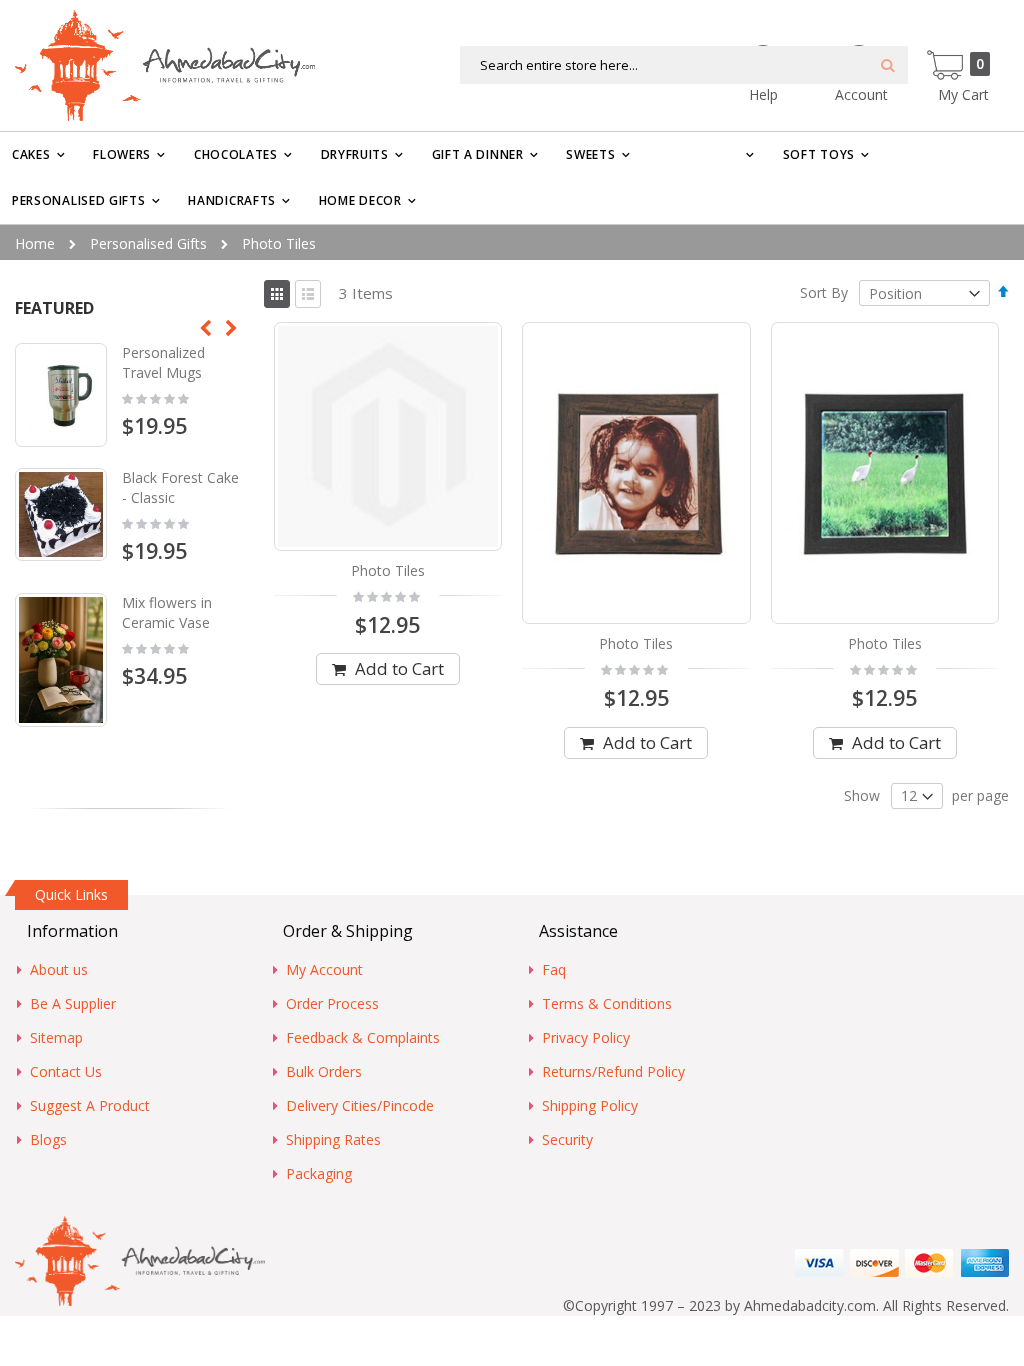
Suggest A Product (90, 1105)
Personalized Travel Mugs (163, 362)
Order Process (332, 1003)
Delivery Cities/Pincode (360, 1105)
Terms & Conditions (607, 1003)
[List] (308, 294)
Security (567, 1139)
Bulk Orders (324, 1071)
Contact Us (66, 1071)
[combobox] (684, 65)
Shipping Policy (590, 1105)
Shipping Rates (333, 1139)
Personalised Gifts (148, 243)
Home (35, 243)
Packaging (319, 1173)
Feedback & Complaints (363, 1037)
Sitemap (56, 1037)
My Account (324, 969)
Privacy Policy (586, 1037)
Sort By (824, 293)
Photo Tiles (388, 570)
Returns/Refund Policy (613, 1071)
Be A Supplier (73, 1003)
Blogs (48, 1139)
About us (59, 969)
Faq (554, 969)
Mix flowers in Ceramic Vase (167, 612)
